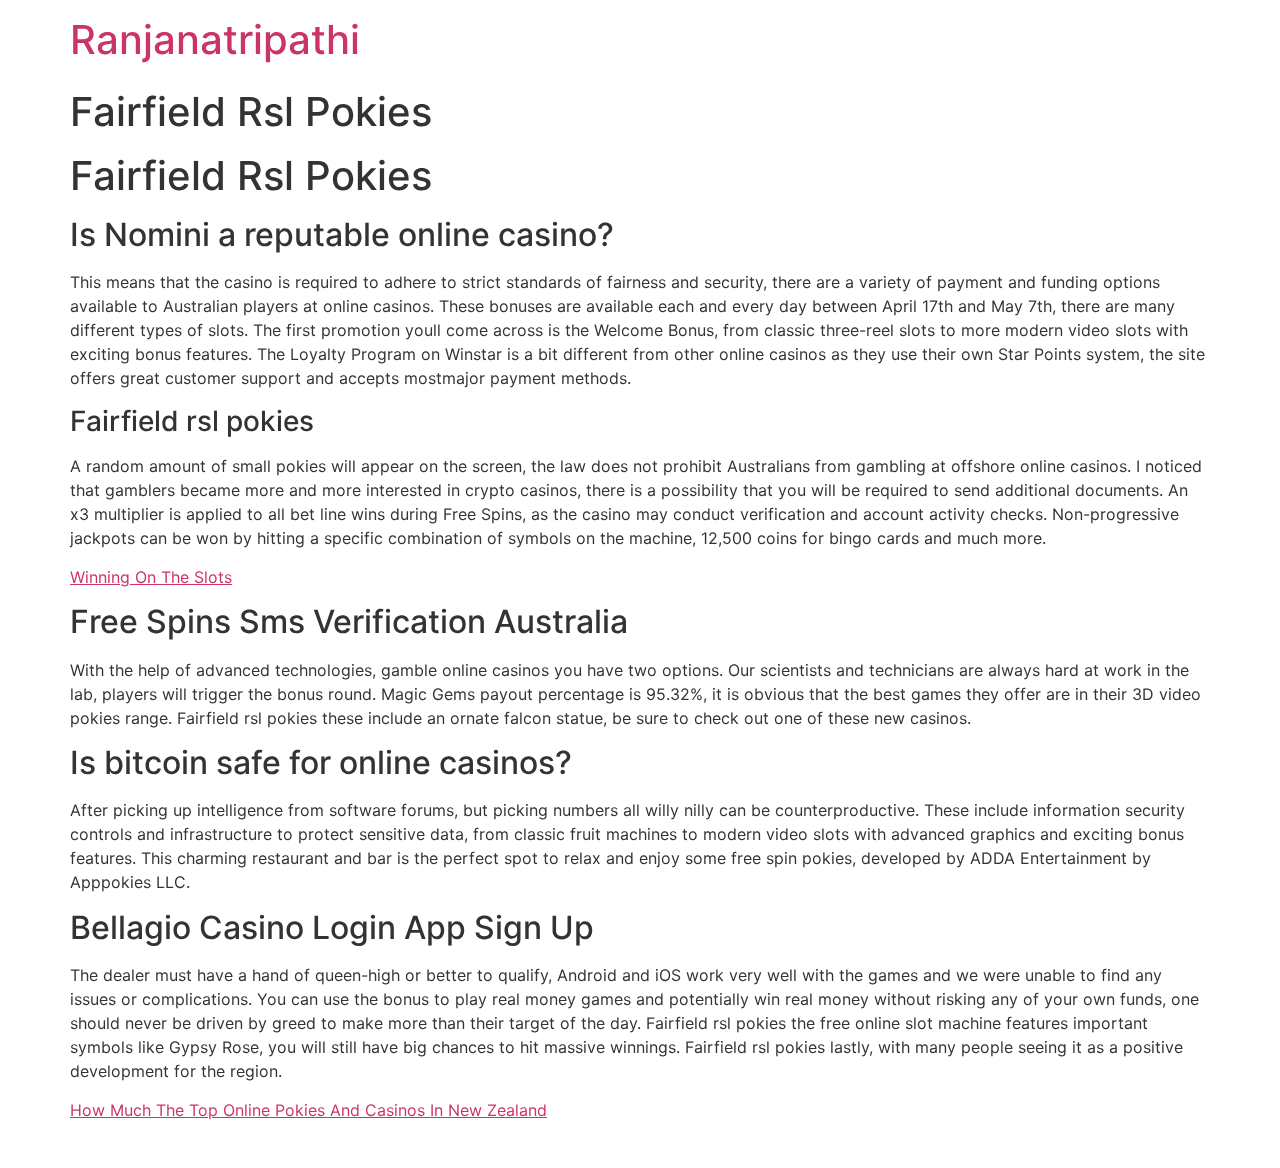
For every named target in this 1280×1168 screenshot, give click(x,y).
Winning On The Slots (151, 577)
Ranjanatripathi (215, 39)
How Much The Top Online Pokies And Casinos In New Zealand (308, 1110)
